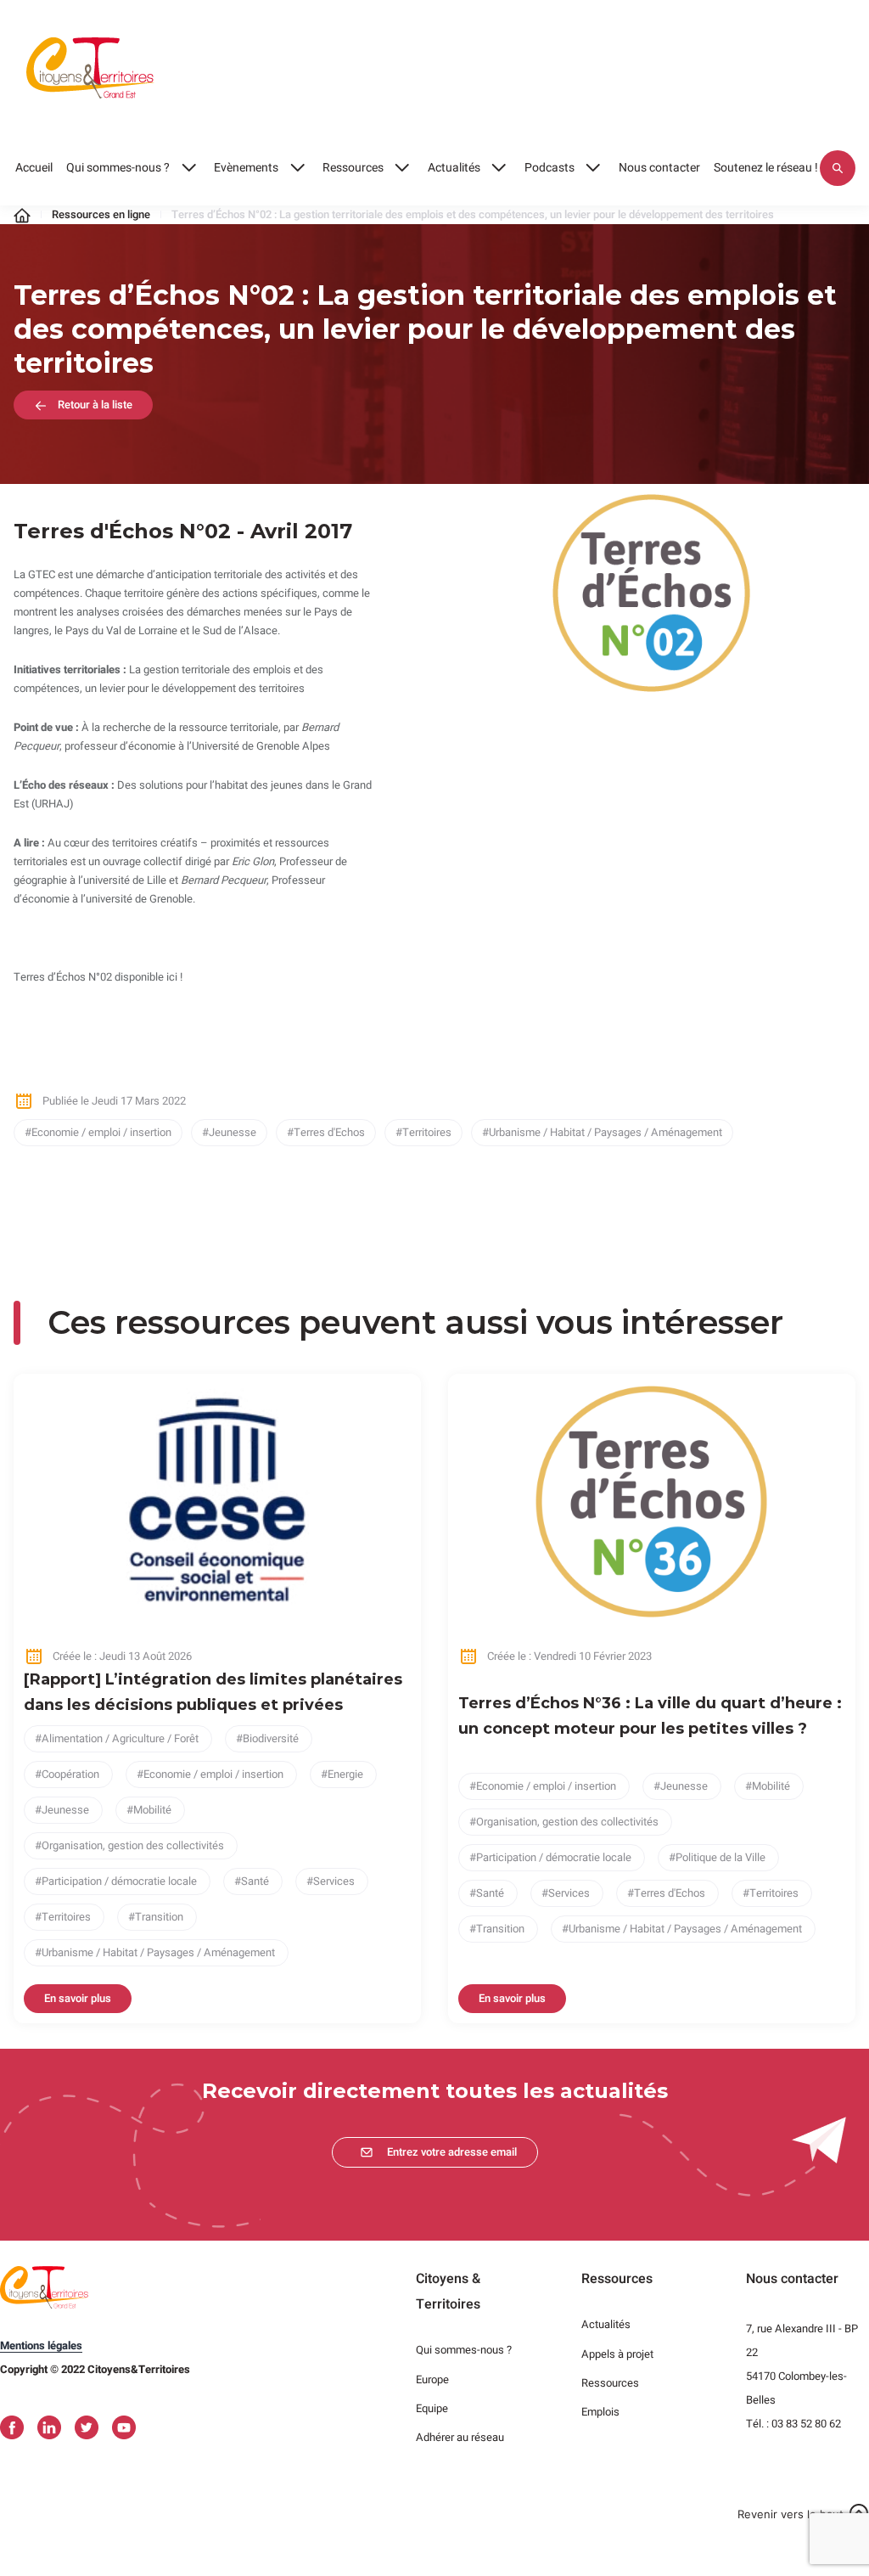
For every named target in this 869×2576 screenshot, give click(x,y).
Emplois (600, 2412)
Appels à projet (617, 2354)
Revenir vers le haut (791, 2514)
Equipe (432, 2408)
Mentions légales (41, 2345)
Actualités (454, 168)
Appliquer (838, 168)
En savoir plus (78, 1998)
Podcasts (549, 168)
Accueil (34, 168)
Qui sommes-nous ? (118, 168)
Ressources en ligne (101, 214)
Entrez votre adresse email (452, 2152)
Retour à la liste (95, 405)
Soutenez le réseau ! (766, 168)
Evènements (246, 168)
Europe (432, 2379)
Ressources (353, 168)
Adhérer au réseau (460, 2437)
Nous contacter (659, 168)
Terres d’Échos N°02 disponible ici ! (98, 977)
